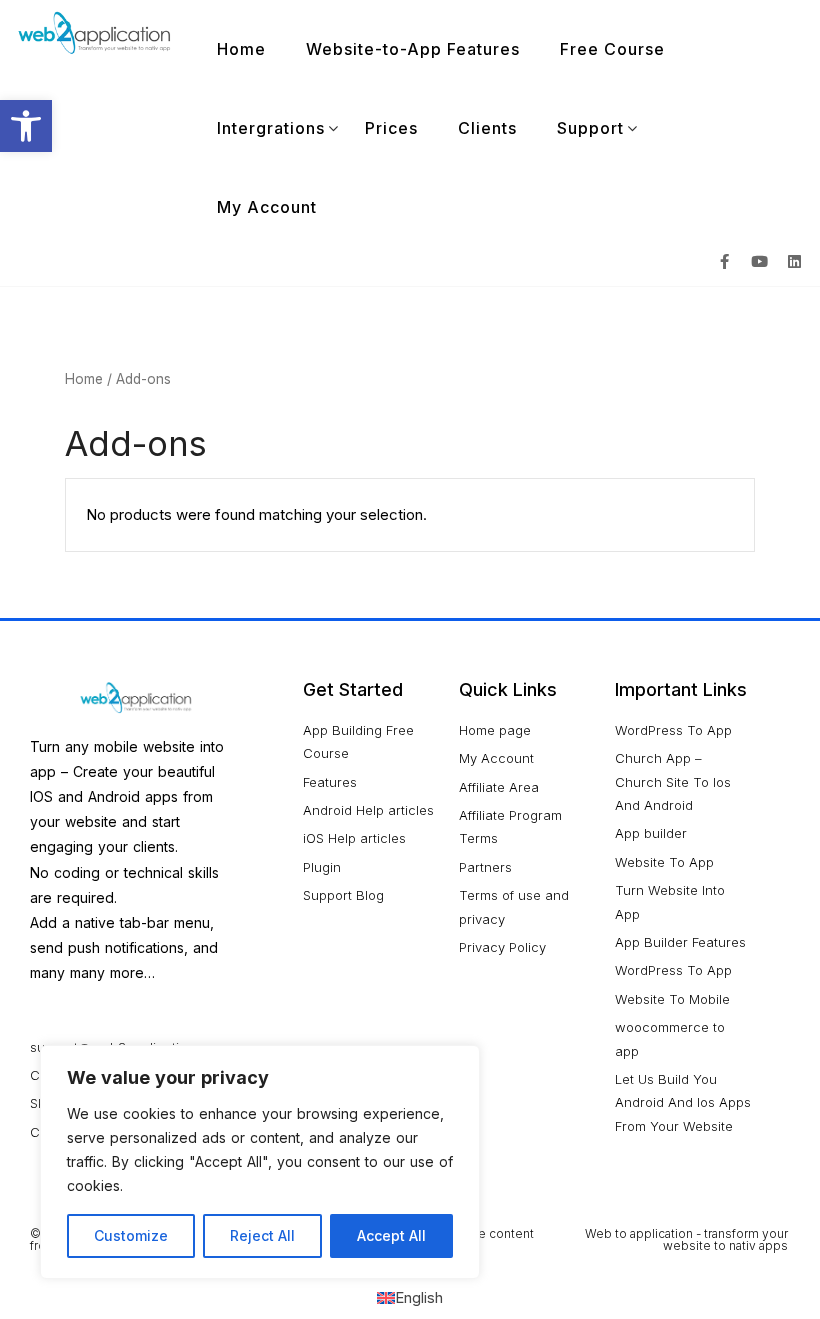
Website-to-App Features (413, 49)
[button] (26, 126)
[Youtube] (760, 261)
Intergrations (271, 128)
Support (590, 128)
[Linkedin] (795, 261)
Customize (131, 1235)
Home (241, 49)
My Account (267, 207)
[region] (260, 1162)
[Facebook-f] (725, 261)
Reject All (262, 1235)
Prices (391, 128)
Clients (487, 128)
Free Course (612, 49)
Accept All (391, 1235)
